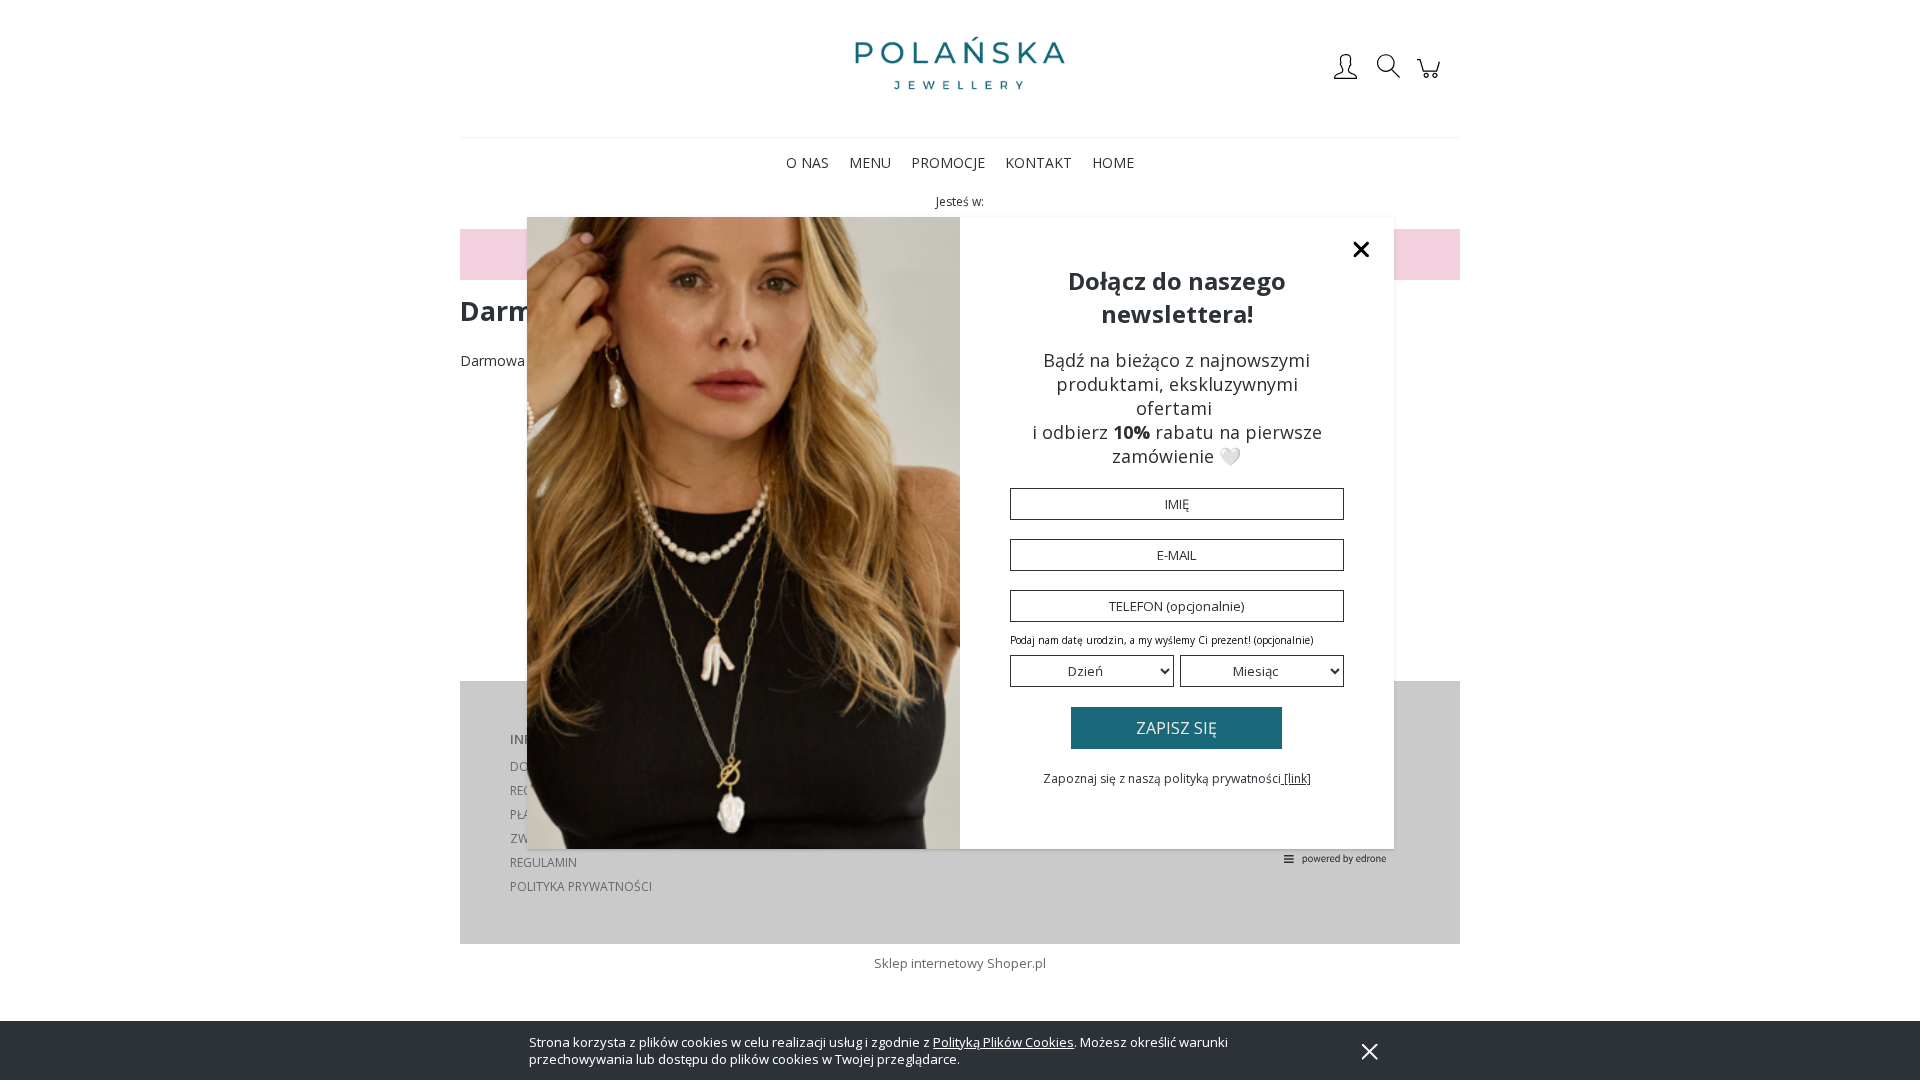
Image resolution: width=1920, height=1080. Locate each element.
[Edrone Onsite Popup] (960, 540)
